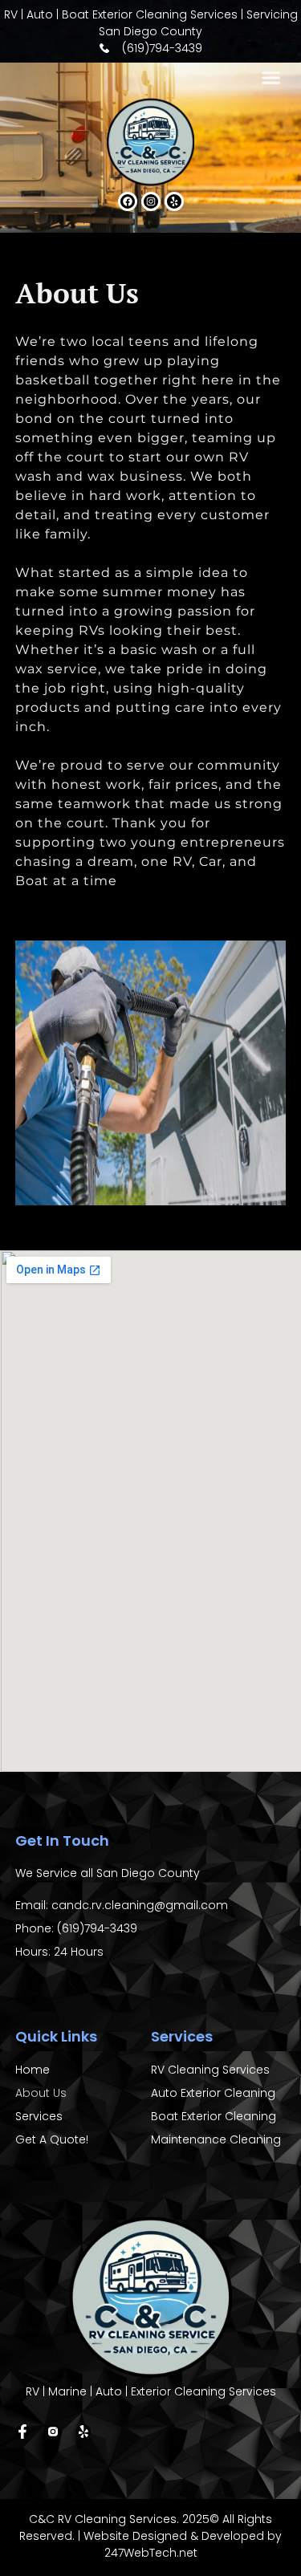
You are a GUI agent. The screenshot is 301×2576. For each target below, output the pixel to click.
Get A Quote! (52, 2139)
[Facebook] (128, 201)
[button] (271, 78)
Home (33, 2070)
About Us (41, 2093)
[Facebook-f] (22, 2432)
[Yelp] (174, 201)
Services (39, 2116)
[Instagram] (151, 201)
